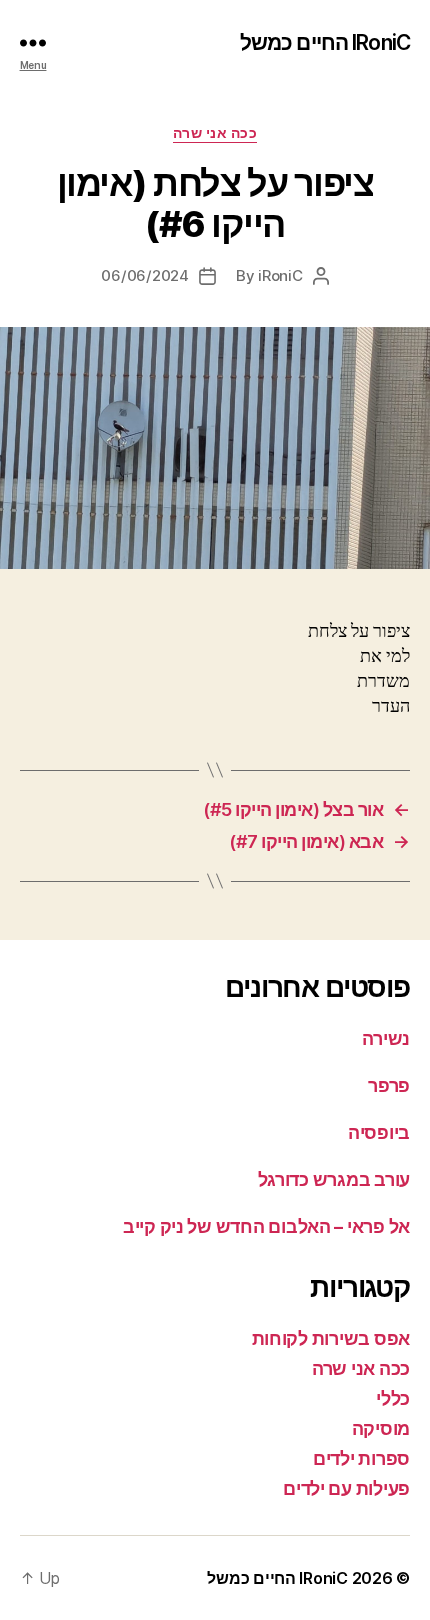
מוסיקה (381, 1428)
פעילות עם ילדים (346, 1488)
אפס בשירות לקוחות (331, 1338)
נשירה (386, 1038)
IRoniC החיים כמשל (325, 42)
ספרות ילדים (361, 1458)
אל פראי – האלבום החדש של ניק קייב (266, 1226)
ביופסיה (379, 1132)
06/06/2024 (144, 275)
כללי (393, 1398)
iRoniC (280, 275)
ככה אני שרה (215, 132)
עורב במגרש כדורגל (334, 1179)
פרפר (389, 1085)
